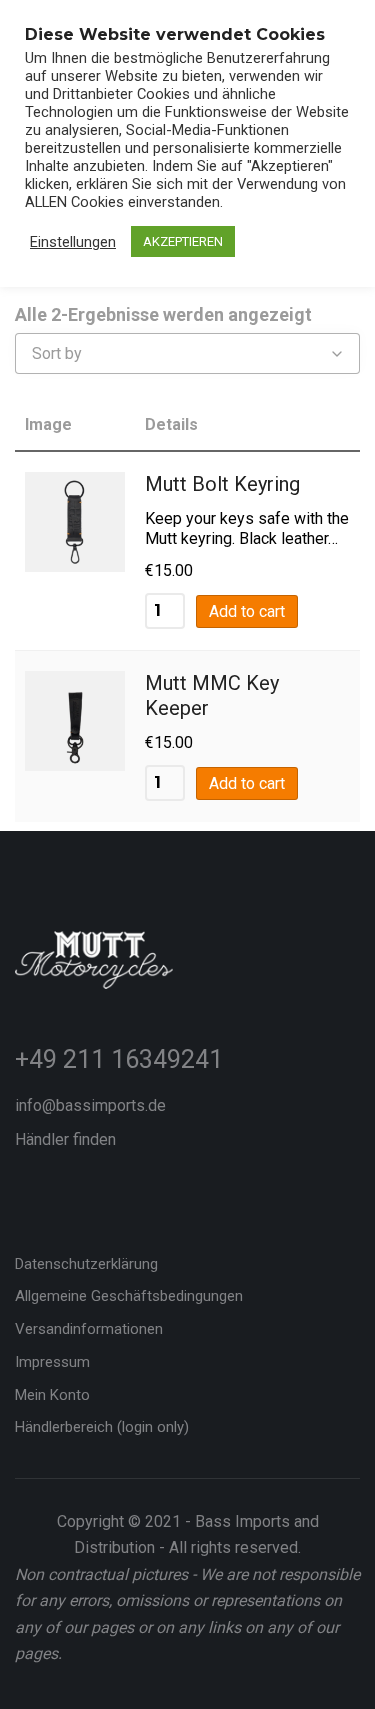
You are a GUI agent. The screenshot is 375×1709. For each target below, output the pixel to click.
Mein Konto (52, 1395)
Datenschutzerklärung (86, 1264)
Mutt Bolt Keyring (222, 484)
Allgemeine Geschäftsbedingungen (129, 1296)
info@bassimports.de (90, 1105)
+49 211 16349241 (119, 1059)
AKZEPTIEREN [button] (183, 241)
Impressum (52, 1362)
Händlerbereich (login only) (102, 1427)
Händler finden (65, 1139)
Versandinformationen (89, 1329)
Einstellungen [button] (73, 242)
